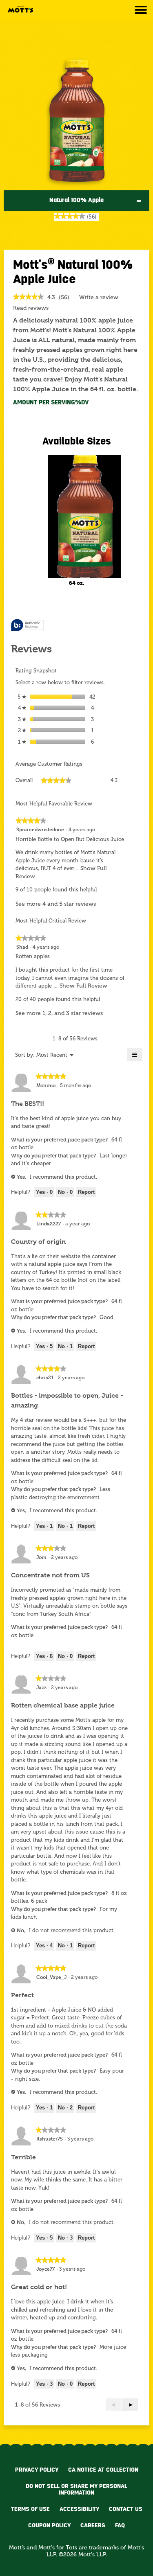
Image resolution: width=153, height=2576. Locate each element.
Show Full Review (83, 986)
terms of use (30, 2509)
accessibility (79, 2509)
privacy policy (37, 2470)
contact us (126, 2509)
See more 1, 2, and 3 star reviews (59, 1013)
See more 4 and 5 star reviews (56, 904)
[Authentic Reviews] (27, 626)
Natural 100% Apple (76, 200)
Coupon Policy (49, 2525)
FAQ (120, 2525)
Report (86, 1192)
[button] (130, 2405)
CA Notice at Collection (103, 2470)
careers (93, 2525)
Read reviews (31, 308)
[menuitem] (52, 1055)
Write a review (99, 299)
